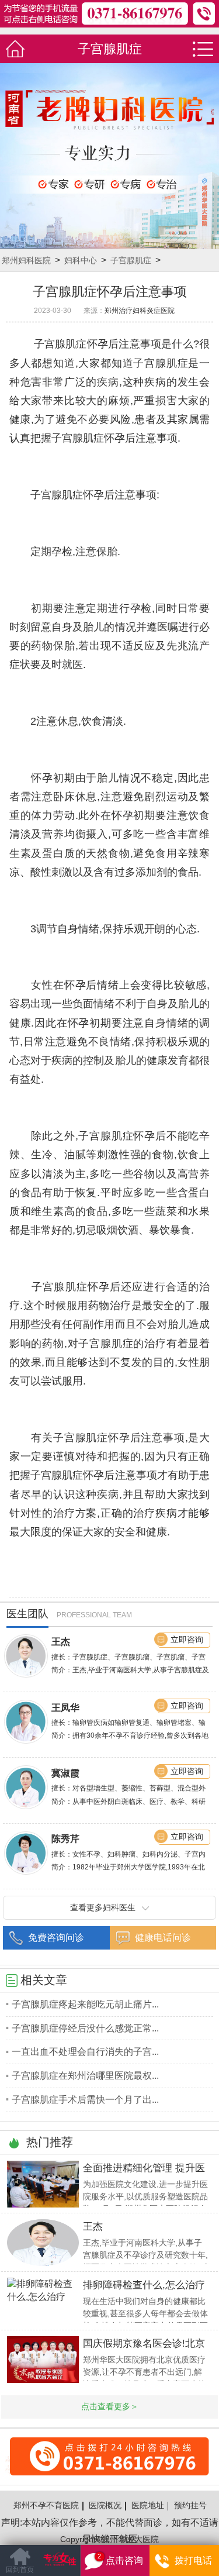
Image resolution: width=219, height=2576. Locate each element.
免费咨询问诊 (56, 1937)
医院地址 (148, 2505)
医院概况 (105, 2505)
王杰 (61, 1641)
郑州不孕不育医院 (46, 2505)
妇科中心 (81, 260)
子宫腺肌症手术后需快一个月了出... (85, 2099)
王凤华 (65, 1707)
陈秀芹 (65, 1838)
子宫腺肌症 (131, 260)
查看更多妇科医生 (103, 1907)
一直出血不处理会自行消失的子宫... (85, 2051)
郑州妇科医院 (26, 260)
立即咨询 (187, 1640)
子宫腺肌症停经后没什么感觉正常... (85, 2028)
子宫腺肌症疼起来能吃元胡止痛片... (85, 2004)
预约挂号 (190, 2505)
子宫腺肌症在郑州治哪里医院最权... (85, 2075)
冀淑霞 (65, 1773)
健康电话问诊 (163, 1937)
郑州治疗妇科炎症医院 (140, 310)
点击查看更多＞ (110, 2406)
